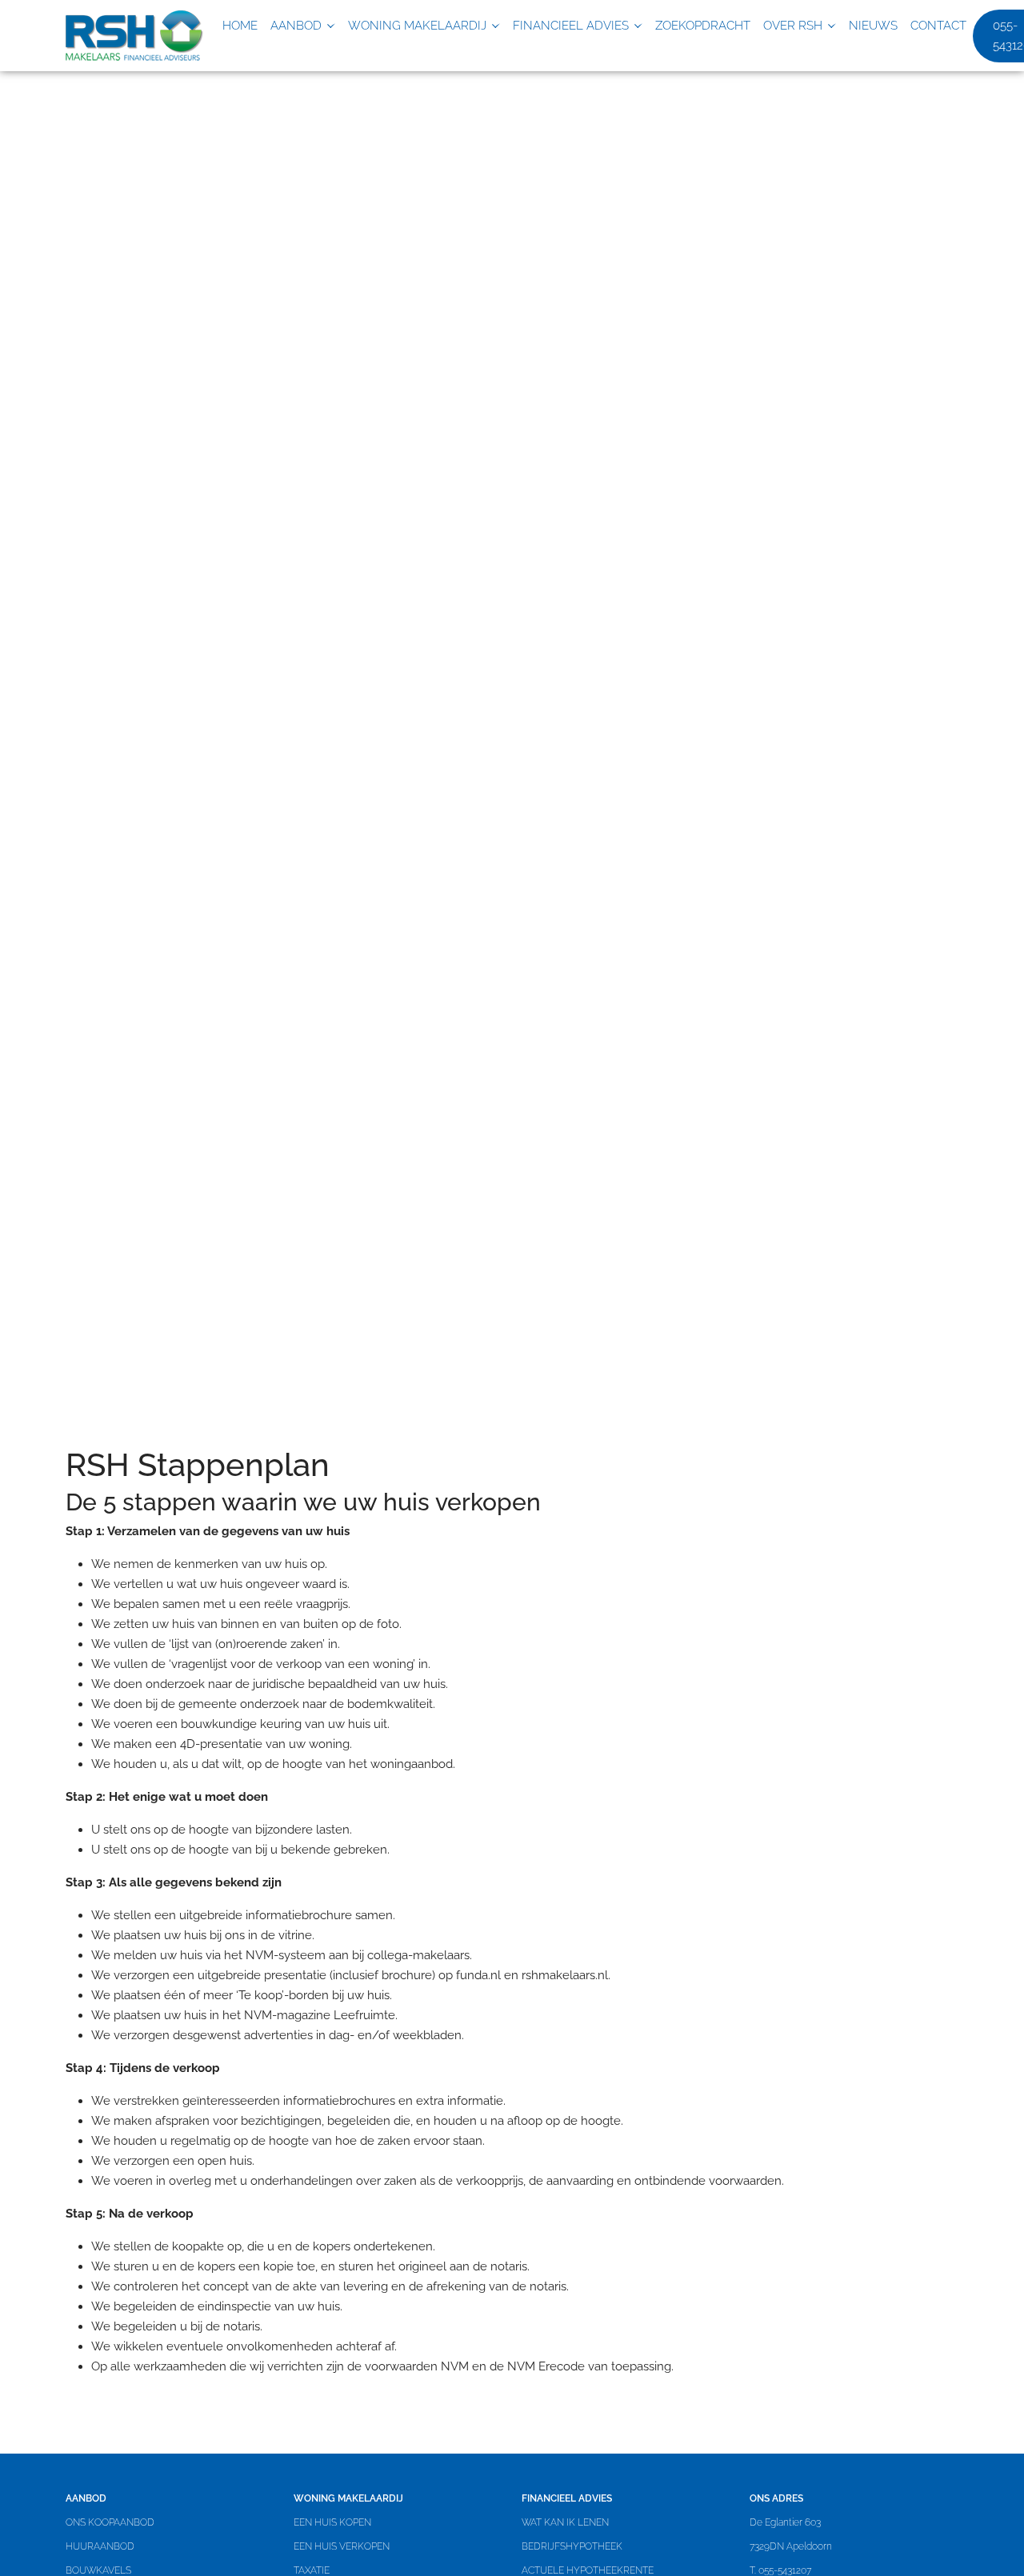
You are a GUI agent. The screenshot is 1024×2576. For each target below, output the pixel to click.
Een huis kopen (332, 2522)
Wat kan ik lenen (565, 2522)
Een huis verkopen (342, 2546)
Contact (938, 26)
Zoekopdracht (703, 26)
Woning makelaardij (417, 26)
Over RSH (793, 26)
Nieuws (873, 26)
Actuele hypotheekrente (588, 2570)
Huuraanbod (100, 2546)
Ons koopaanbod (110, 2522)
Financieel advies (571, 26)
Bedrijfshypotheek (572, 2546)
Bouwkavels (98, 2570)
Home (240, 26)
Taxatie (312, 2570)
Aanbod (296, 26)
